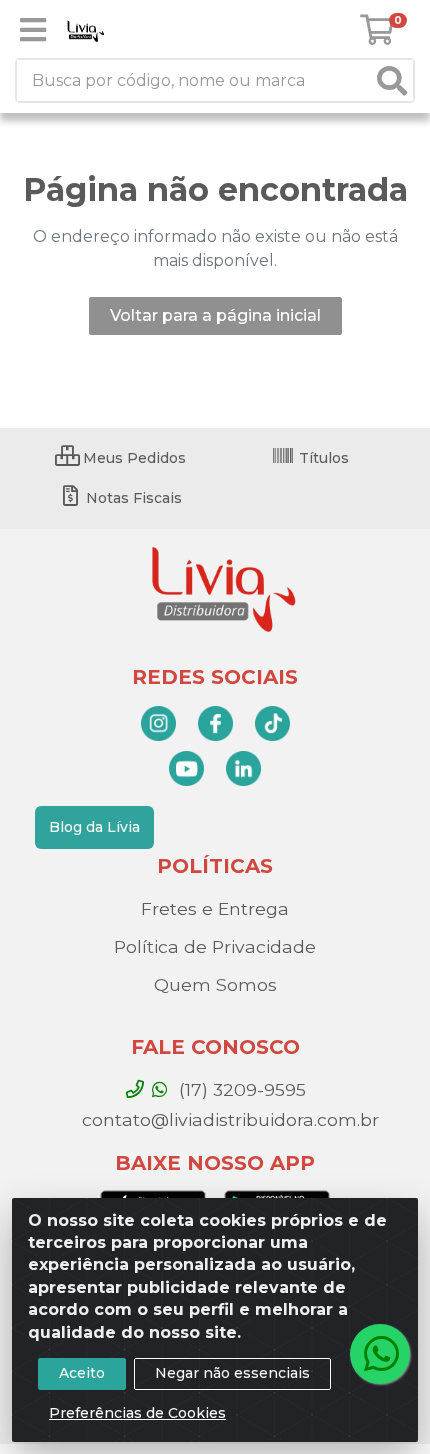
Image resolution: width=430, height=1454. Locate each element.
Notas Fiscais (132, 498)
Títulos (322, 458)
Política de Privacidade (215, 946)
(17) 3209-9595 (240, 1089)
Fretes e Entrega (215, 908)
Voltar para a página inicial (215, 315)
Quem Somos (215, 984)
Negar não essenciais (232, 1373)
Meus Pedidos (132, 458)
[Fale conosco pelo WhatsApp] (380, 1354)
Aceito (82, 1373)
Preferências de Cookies (137, 1413)
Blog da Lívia (94, 827)
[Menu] (33, 30)
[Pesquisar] (392, 80)
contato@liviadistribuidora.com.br (228, 1119)
